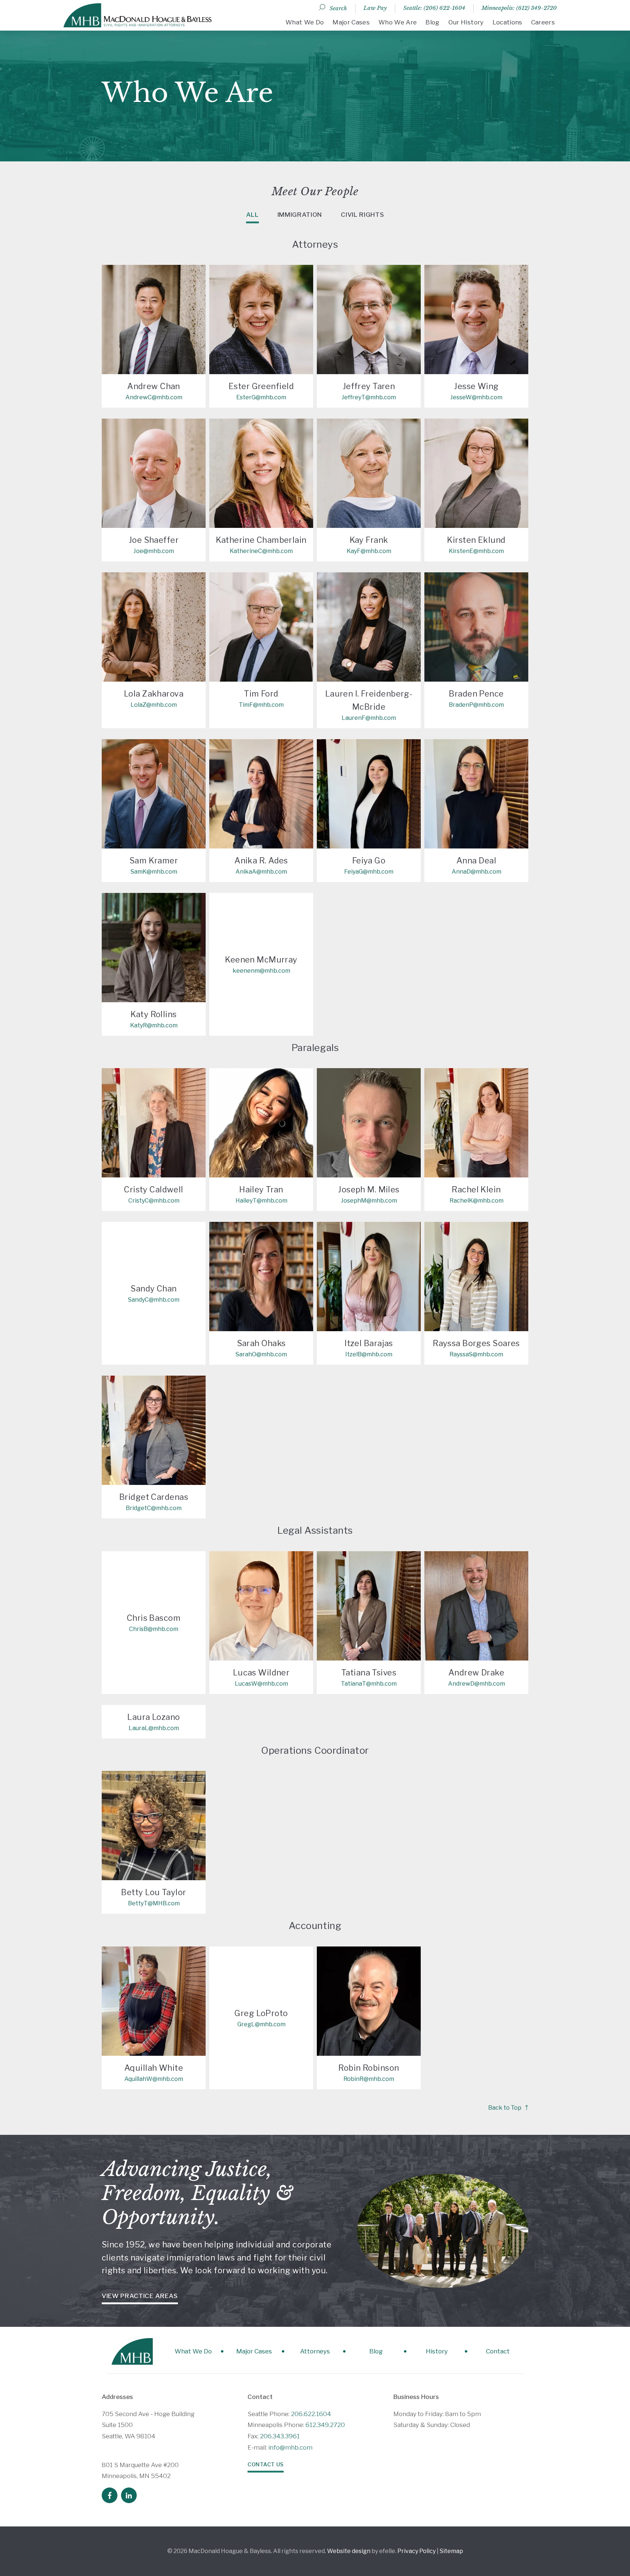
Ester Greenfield (261, 386)
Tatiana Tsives (369, 1673)
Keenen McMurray (261, 960)
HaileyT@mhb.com (261, 1201)
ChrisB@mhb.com (154, 1629)
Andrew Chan (154, 386)
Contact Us (266, 2465)
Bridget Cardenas (154, 1497)
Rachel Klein (476, 1189)
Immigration (300, 215)
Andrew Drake (476, 1673)
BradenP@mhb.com (476, 705)
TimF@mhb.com (261, 705)
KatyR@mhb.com (154, 1025)
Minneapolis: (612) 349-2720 (519, 8)
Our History (466, 22)
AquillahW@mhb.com (154, 2079)
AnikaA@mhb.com (261, 872)
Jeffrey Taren (369, 386)
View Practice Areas (140, 2296)
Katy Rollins (153, 1014)
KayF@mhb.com (369, 551)
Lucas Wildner (261, 1673)
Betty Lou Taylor (153, 1892)
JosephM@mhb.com (369, 1201)
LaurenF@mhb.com (369, 718)
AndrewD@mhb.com (477, 1684)
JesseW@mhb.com (476, 397)
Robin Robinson (369, 2068)
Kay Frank (369, 540)
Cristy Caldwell (154, 1189)
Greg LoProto (261, 2013)
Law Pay (375, 8)
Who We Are (398, 22)
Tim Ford (261, 694)
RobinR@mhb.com (369, 2079)
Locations (507, 22)
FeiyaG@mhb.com (369, 872)
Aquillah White (154, 2068)
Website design (349, 2551)
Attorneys (315, 2351)
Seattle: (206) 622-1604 (434, 8)
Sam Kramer (154, 860)
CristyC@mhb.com (154, 1201)
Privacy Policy (417, 2551)
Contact (498, 2351)
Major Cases (351, 22)
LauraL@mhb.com (154, 1728)
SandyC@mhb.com (154, 1300)
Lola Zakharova (154, 694)
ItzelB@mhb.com (369, 1354)
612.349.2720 (325, 2425)
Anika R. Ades (261, 860)
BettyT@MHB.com (154, 1903)
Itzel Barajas (369, 1343)
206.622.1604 (311, 2414)
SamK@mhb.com (154, 872)
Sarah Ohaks (261, 1343)
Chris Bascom (154, 1618)
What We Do (305, 22)
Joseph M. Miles (369, 1189)
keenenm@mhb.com (261, 971)
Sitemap (451, 2551)
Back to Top (505, 2108)
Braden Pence (476, 694)
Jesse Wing (476, 386)
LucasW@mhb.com (261, 1684)
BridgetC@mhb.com (154, 1508)
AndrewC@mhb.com (154, 397)
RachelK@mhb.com (477, 1201)
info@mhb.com (290, 2447)
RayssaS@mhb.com (476, 1354)
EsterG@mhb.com (261, 397)
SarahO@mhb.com (261, 1354)
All (252, 215)
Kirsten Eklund (476, 540)
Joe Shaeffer (154, 540)
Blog (432, 22)
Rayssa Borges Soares (476, 1343)
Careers (543, 22)
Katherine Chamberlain (261, 540)
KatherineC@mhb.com (261, 551)
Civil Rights (362, 215)
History (437, 2351)
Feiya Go (369, 860)
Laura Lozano (153, 1717)
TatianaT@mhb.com (369, 1684)
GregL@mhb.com (261, 2024)
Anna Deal (476, 860)
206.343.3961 (280, 2436)
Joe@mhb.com (154, 551)
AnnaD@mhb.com (477, 872)
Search (338, 8)
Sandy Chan (153, 1289)
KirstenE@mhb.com (476, 551)
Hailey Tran (261, 1189)
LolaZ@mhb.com (154, 705)
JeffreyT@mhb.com (369, 397)
